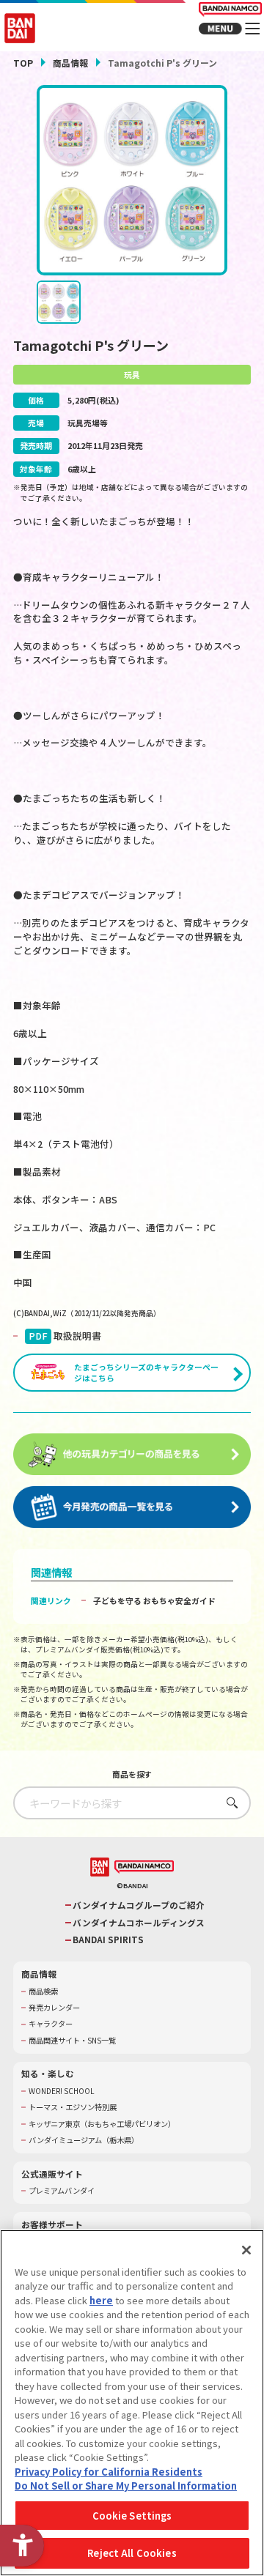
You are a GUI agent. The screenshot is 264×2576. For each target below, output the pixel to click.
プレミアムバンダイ (62, 2191)
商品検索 (43, 1992)
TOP (23, 63)
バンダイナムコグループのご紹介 (139, 1905)
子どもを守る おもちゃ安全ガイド (154, 1600)
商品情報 (70, 63)
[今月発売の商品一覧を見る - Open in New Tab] (132, 1507)
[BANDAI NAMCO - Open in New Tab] (144, 1867)
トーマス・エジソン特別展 (73, 2107)
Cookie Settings (132, 2516)
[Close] (246, 2250)
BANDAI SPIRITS (108, 1940)
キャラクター (51, 2024)
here (101, 2300)
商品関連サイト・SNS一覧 (72, 2041)
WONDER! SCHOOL (62, 2091)
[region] (132, 2403)
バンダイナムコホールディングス (139, 1923)
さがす (228, 1802)
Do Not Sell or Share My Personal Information (126, 2486)
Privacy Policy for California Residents (109, 2472)
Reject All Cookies (132, 2553)
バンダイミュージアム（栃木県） (84, 2140)
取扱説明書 (65, 1336)
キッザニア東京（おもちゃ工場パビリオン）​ (102, 2124)
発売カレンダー (54, 2008)
